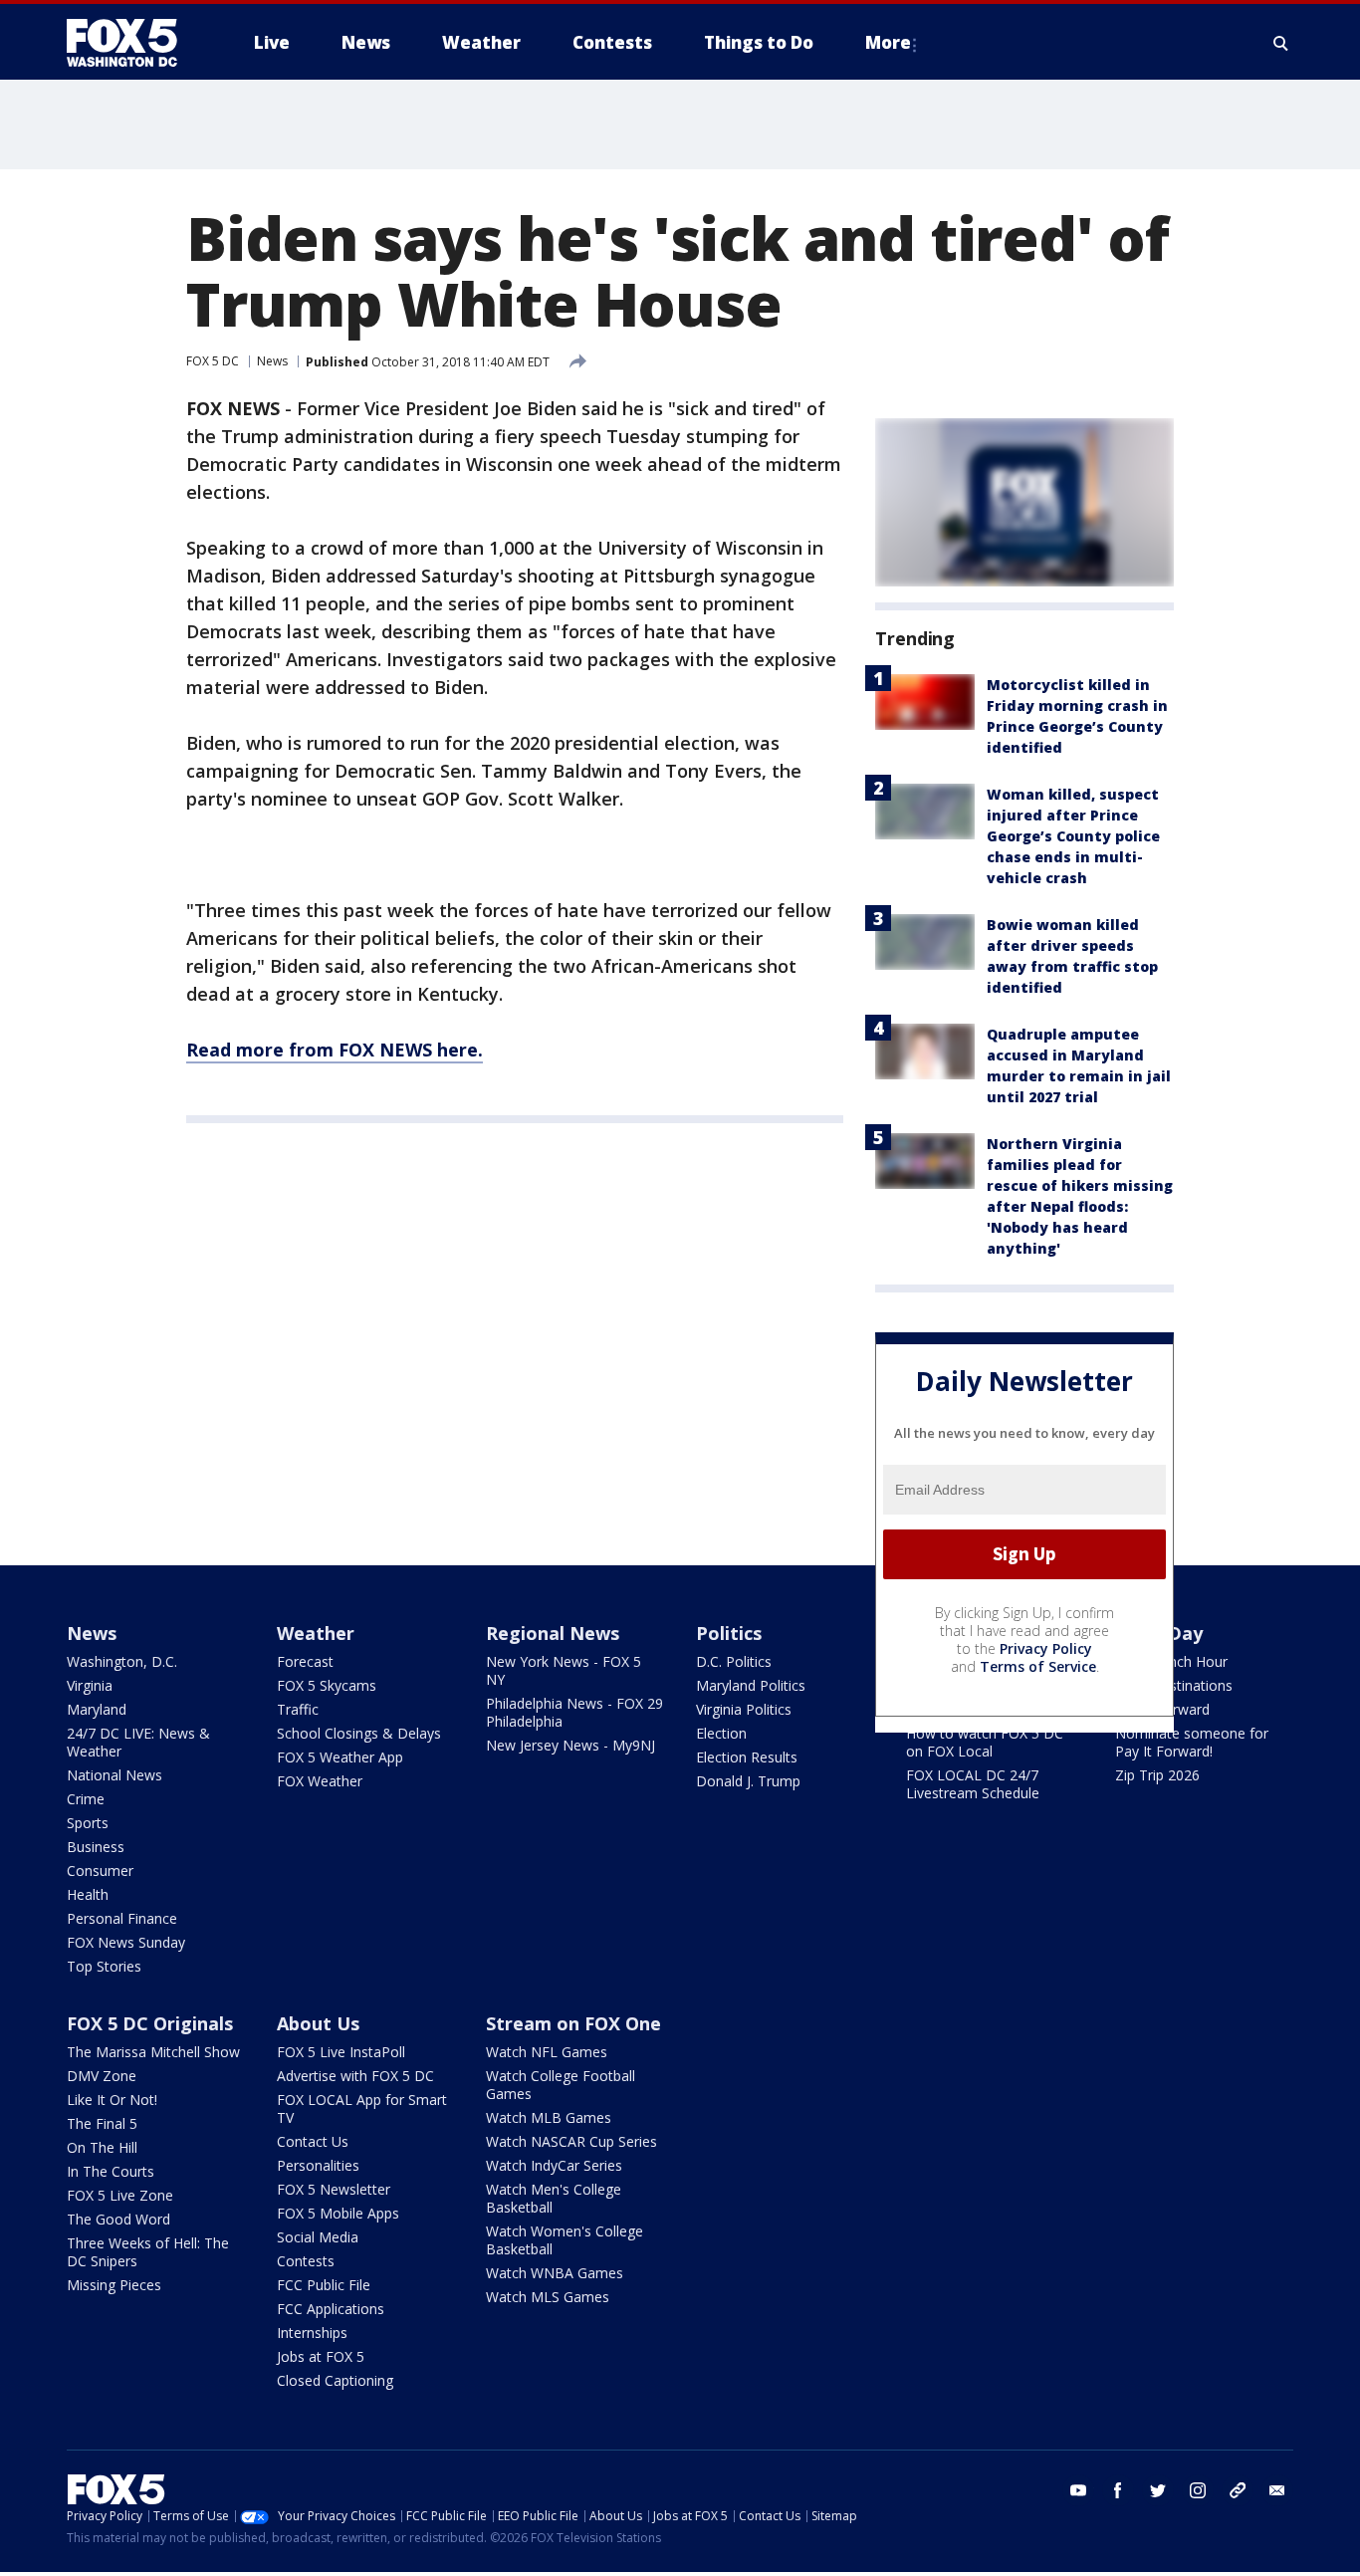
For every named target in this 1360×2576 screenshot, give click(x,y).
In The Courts (111, 2171)
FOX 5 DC (213, 361)
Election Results (747, 1757)
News (272, 361)
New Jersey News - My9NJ (570, 1745)
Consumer (100, 1871)
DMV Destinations (1174, 1685)
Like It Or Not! (112, 2100)
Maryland (97, 1709)
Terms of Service (1038, 1666)
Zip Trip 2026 (1157, 1775)
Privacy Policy (1046, 1648)
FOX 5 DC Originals (150, 2023)
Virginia (90, 1685)
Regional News (553, 1633)
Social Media (318, 2237)
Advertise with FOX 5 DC (355, 2076)
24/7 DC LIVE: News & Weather (138, 1742)
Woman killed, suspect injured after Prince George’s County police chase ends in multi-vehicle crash (1073, 836)
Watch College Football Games (561, 2085)
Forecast (305, 1661)
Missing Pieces (114, 2285)
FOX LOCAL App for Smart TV (362, 2108)
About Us (318, 2023)
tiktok (1238, 2490)
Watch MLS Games (548, 2297)
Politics (729, 1633)
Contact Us (313, 2141)
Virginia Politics (744, 1709)
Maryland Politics (751, 1685)
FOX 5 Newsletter (334, 2189)
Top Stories (104, 1966)
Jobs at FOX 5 (321, 2356)
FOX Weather (320, 1781)
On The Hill (102, 2147)
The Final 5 (102, 2123)
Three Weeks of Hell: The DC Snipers (148, 2252)
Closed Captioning (335, 2380)
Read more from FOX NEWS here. (335, 1050)
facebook (1118, 2490)
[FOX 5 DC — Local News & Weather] (132, 43)
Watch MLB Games (549, 2117)
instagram (1198, 2490)
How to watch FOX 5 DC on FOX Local (985, 1742)
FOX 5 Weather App (340, 1757)
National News (114, 1775)
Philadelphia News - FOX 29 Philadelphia (574, 1712)
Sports (88, 1823)
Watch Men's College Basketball (554, 2198)
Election (721, 1733)
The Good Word (118, 2219)
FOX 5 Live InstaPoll (341, 2052)
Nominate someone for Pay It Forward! (1192, 1742)
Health (88, 1894)
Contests (306, 2261)
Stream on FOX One (573, 2023)
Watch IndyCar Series (554, 2165)
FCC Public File (324, 2285)
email (1277, 2490)
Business (96, 1847)
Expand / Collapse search (1281, 43)
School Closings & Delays (359, 1733)
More (888, 42)
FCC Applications (331, 2309)
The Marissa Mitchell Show (153, 2052)
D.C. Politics (734, 1661)
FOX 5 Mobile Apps (338, 2213)
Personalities (318, 2165)
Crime (86, 1799)
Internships (312, 2333)
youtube (1078, 2490)
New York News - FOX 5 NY (564, 1670)
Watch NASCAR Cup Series (571, 2141)
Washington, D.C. (122, 1661)
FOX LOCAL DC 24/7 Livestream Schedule (973, 1784)
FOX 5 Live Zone (120, 2195)
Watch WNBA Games (555, 2273)
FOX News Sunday (126, 1942)
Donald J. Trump (748, 1781)
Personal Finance (122, 1918)
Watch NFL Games (547, 2052)
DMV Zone (102, 2076)
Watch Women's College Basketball (565, 2240)
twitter (1158, 2490)
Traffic (298, 1709)
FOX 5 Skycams (327, 1685)
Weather (316, 1633)
